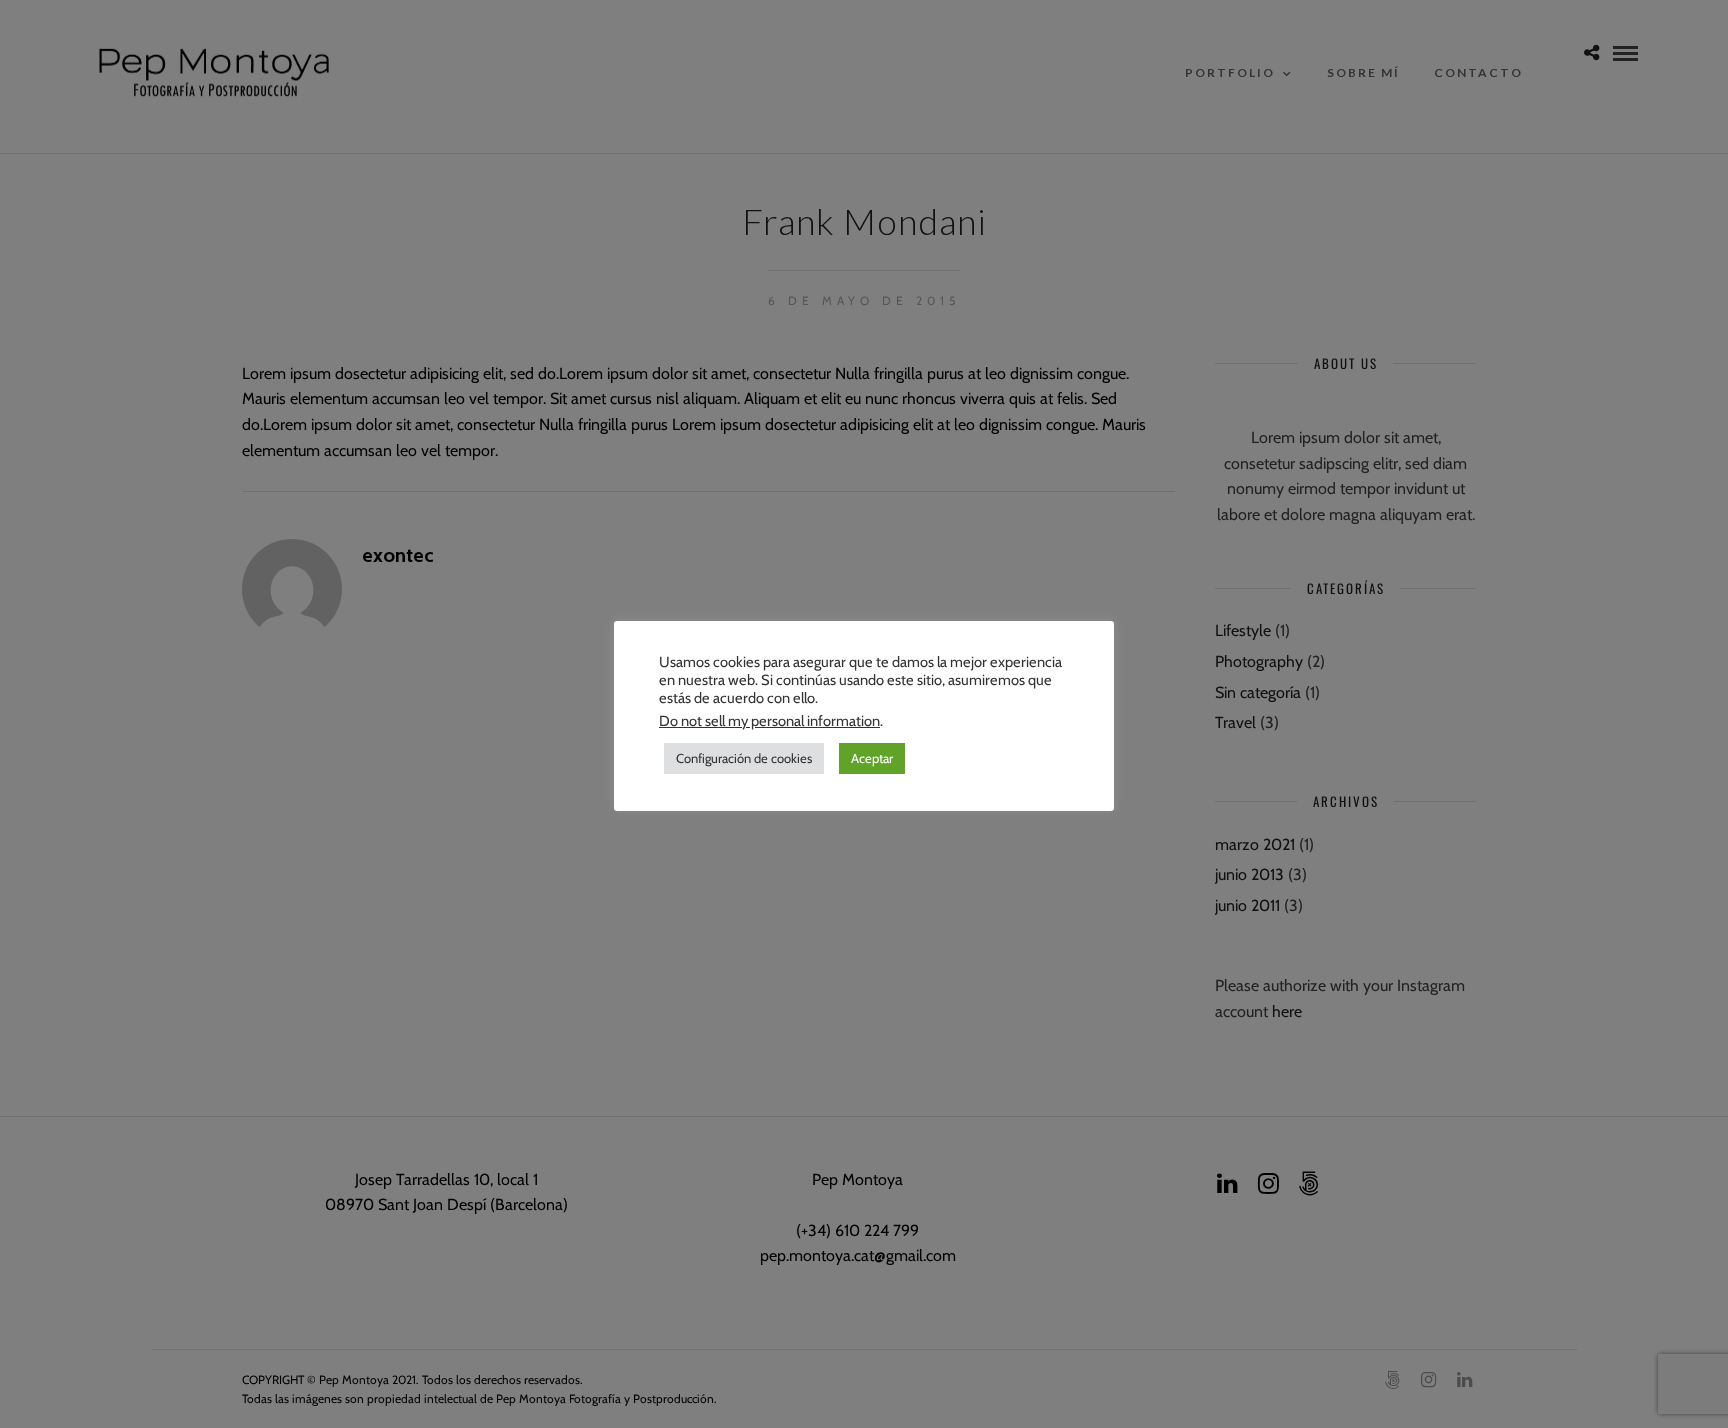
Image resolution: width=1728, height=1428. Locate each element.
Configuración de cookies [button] (744, 758)
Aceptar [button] (872, 758)
